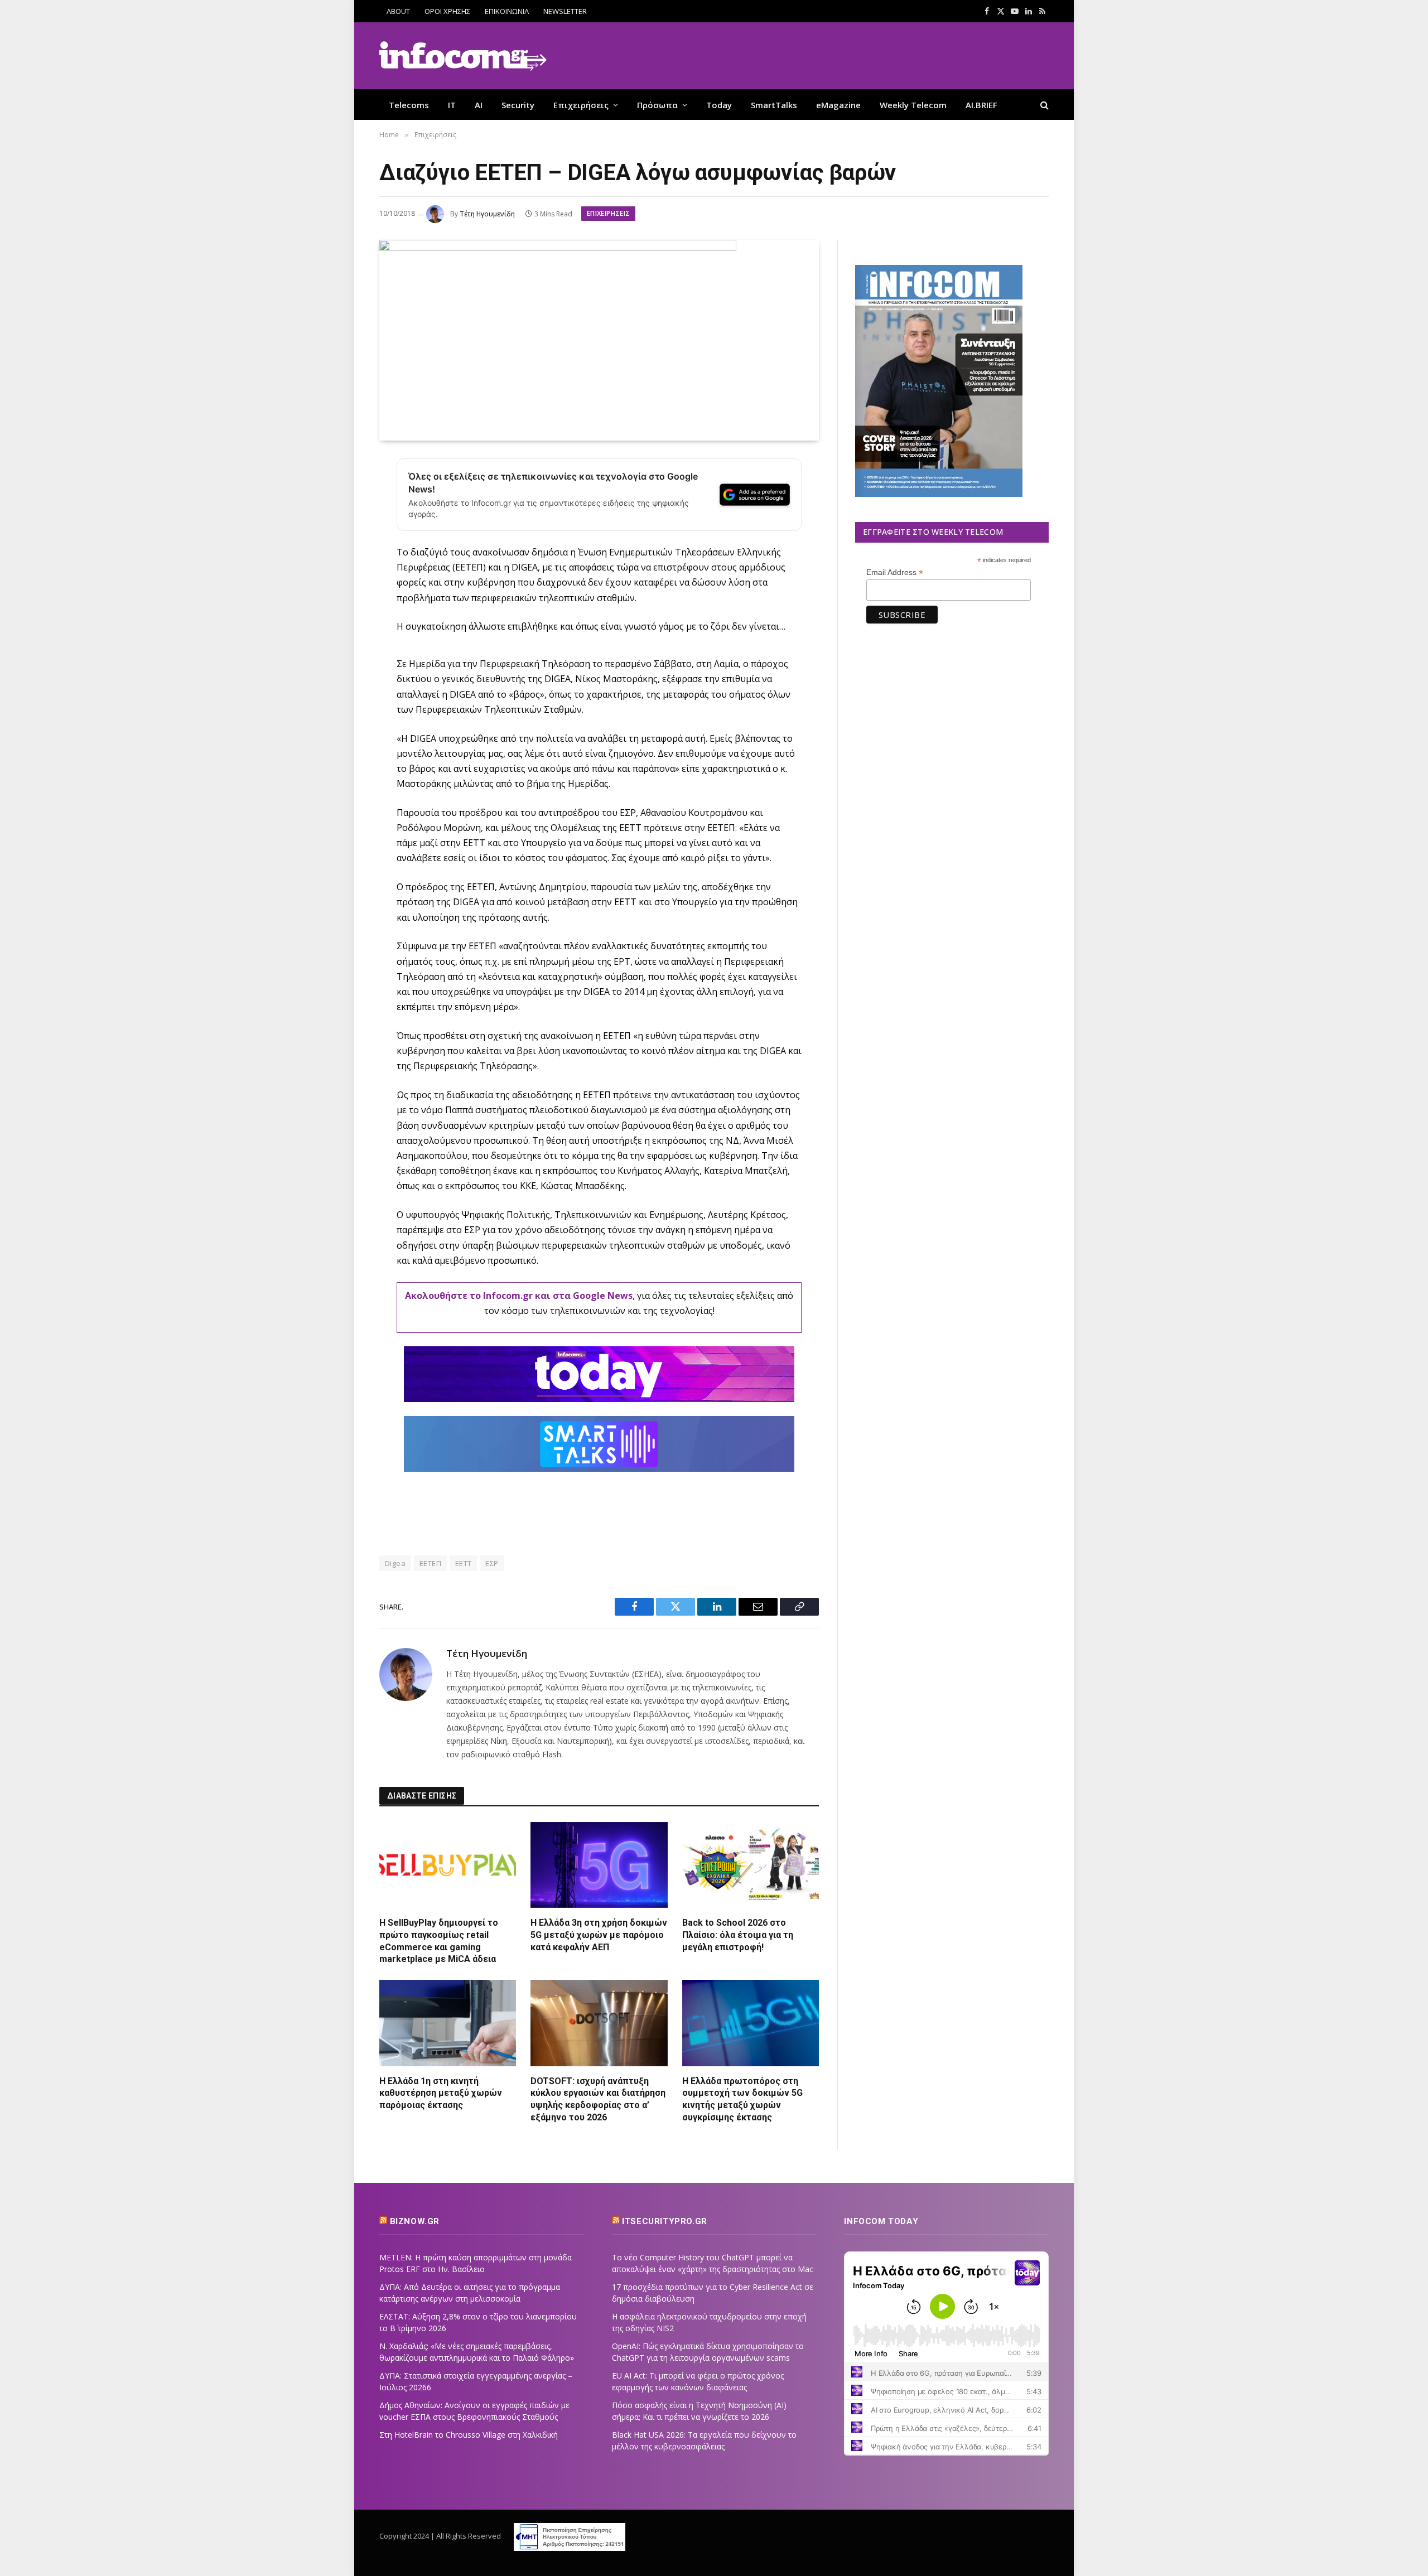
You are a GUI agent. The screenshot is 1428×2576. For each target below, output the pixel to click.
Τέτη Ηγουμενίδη (487, 214)
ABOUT (398, 11)
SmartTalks (774, 105)
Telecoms (409, 105)
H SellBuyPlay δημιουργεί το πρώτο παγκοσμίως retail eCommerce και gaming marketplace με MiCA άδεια (439, 1941)
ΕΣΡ (492, 1563)
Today (719, 105)
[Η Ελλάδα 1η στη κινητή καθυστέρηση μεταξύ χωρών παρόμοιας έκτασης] (448, 2023)
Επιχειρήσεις (581, 105)
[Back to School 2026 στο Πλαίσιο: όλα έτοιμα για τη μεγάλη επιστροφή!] (751, 1865)
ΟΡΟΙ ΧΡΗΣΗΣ (447, 11)
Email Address (895, 572)
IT (452, 105)
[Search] (1043, 105)
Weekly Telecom (913, 105)
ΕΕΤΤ (464, 1563)
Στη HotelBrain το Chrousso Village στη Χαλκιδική (469, 2435)
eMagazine (838, 105)
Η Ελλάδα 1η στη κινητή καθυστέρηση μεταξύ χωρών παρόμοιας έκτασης (441, 2093)
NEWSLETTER (565, 11)
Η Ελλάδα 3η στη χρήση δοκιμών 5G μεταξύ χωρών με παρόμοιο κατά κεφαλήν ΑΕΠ (599, 1935)
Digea (395, 1563)
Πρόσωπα (657, 105)
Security (518, 105)
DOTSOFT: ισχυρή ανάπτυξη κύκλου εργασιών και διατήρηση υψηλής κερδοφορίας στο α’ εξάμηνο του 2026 (598, 2099)
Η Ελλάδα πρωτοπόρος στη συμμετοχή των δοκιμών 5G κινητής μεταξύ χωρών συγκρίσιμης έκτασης (742, 2099)
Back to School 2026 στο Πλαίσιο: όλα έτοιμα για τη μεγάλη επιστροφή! (738, 1935)
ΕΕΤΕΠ (430, 1563)
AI (479, 105)
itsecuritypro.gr (665, 2221)
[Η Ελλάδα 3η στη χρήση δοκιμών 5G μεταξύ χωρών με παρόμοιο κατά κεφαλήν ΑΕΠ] (599, 1865)
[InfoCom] (463, 56)
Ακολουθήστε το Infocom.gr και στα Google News (519, 1296)
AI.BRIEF (981, 105)
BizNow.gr (415, 2221)
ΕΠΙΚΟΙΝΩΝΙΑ (507, 11)
